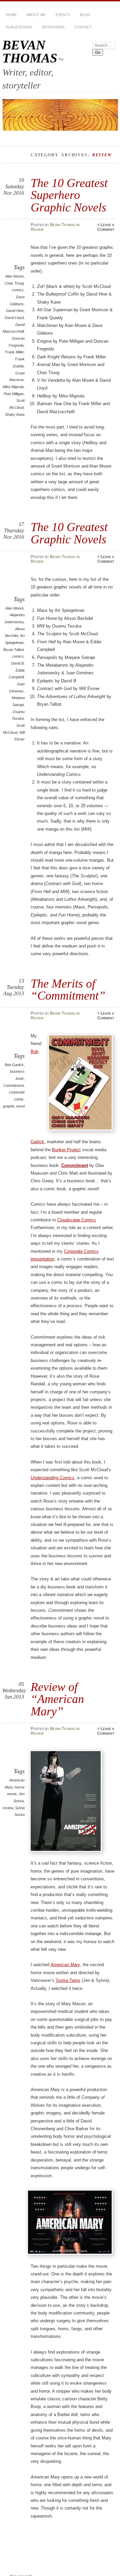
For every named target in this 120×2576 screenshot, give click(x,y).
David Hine (15, 311)
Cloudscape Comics (77, 1220)
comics (18, 290)
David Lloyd (14, 318)
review (8, 1808)
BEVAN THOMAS (30, 51)
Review (37, 229)
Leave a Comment (106, 227)
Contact (83, 27)
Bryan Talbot (13, 650)
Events (63, 15)
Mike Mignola (13, 387)
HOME (11, 15)
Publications (19, 27)
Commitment (13, 1085)
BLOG (85, 15)
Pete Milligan (14, 394)
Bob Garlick (14, 1065)
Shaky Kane (15, 414)
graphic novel (14, 1106)
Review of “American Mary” (57, 1699)
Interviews (53, 27)
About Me (36, 15)
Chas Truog (14, 283)
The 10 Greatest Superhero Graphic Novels (69, 195)
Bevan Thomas (63, 225)
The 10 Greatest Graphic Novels (69, 533)
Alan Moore (14, 276)
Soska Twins (68, 1980)
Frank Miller (14, 352)
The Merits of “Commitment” (68, 989)
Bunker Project (66, 1150)
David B (17, 663)
